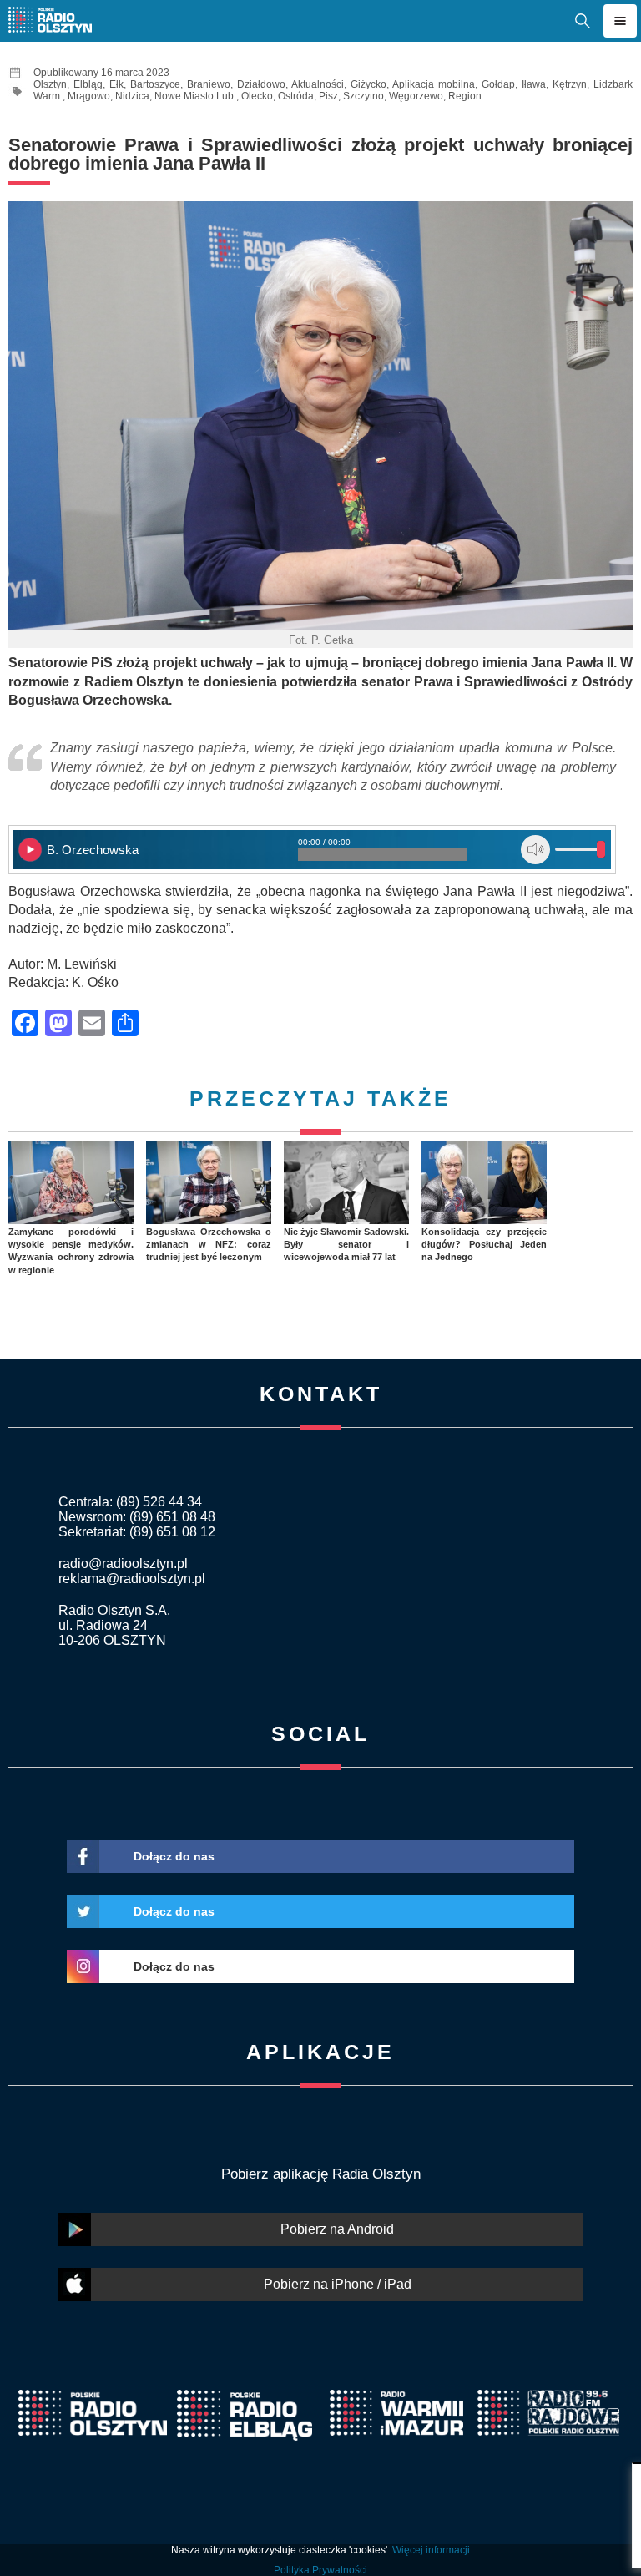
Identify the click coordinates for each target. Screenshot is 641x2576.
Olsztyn (50, 84)
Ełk (116, 84)
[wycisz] (535, 850)
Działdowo (261, 84)
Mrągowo (89, 96)
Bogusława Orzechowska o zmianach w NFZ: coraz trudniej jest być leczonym (209, 1245)
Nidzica (132, 96)
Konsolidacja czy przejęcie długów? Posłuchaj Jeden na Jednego (484, 1245)
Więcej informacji (431, 2550)
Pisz (328, 96)
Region (465, 96)
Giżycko (368, 84)
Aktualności (318, 84)
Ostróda (296, 96)
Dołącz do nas (174, 1856)
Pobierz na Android (337, 2229)
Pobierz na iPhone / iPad (338, 2284)
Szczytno (363, 96)
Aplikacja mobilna (434, 84)
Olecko (257, 96)
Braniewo (209, 84)
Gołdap (498, 84)
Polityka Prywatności (320, 2570)
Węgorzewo (416, 96)
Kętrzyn (570, 84)
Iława (534, 84)
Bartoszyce (155, 84)
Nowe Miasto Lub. (195, 96)
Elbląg (88, 84)
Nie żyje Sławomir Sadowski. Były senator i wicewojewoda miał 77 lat (346, 1245)
